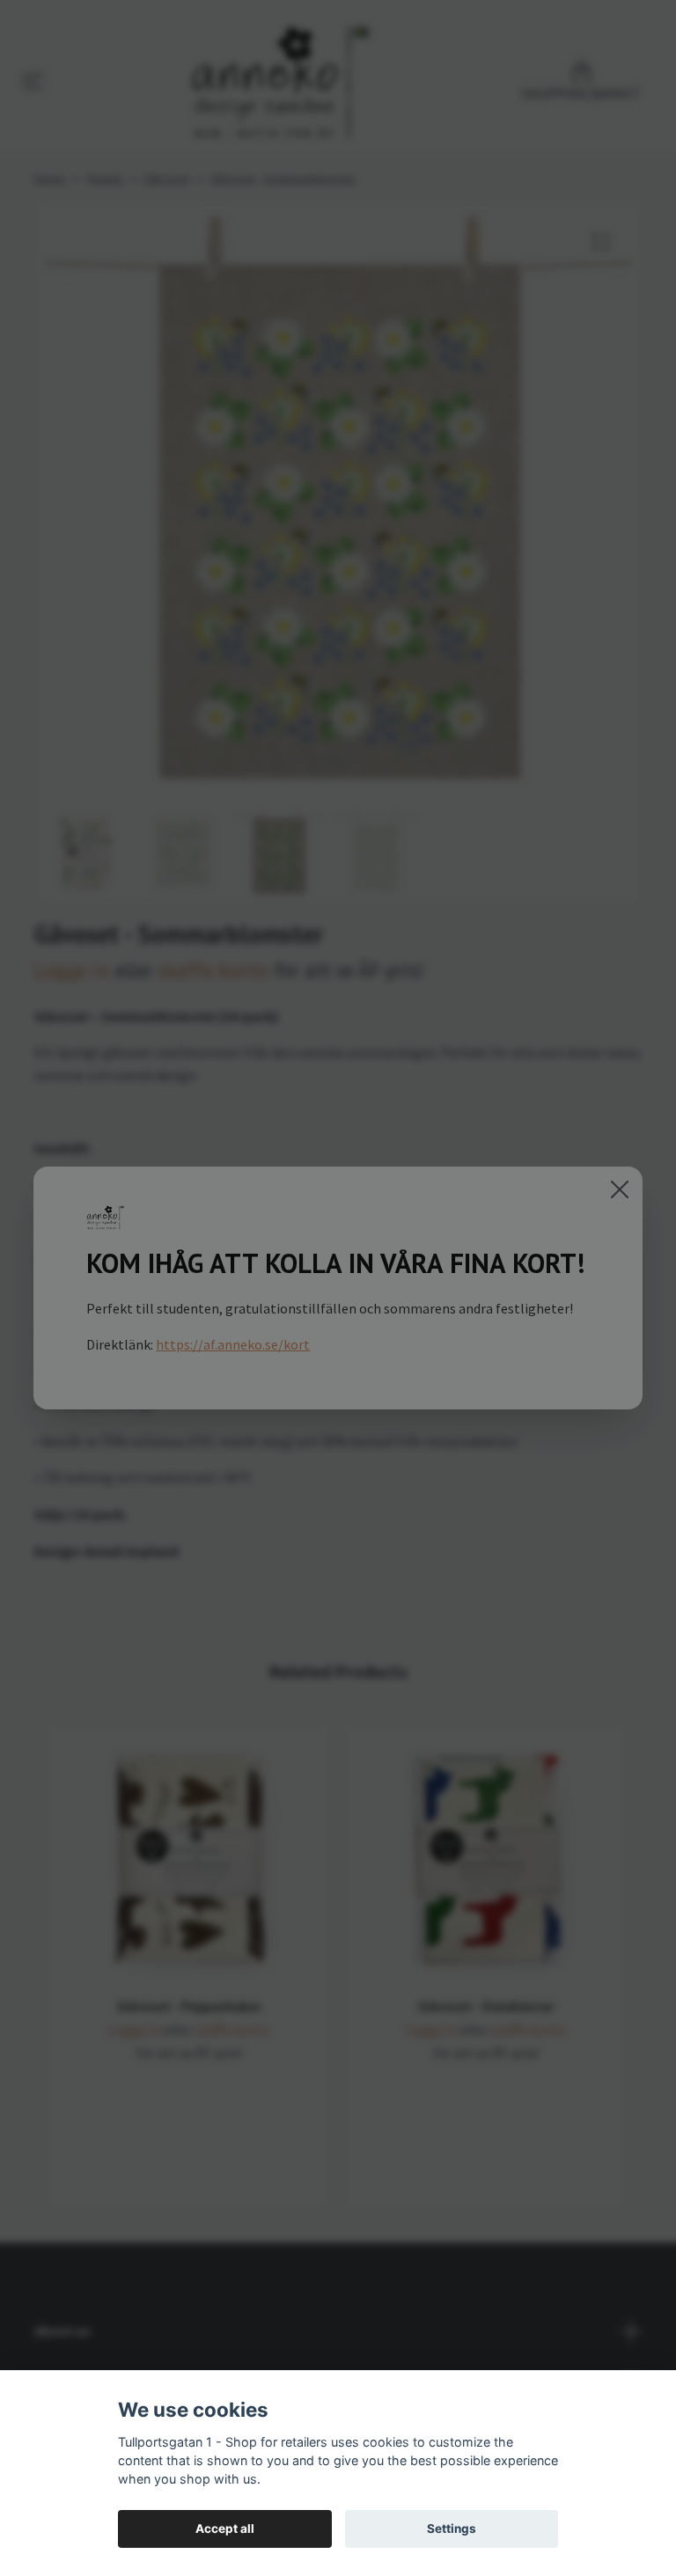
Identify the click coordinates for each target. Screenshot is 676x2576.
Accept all (225, 2528)
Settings (452, 2528)
